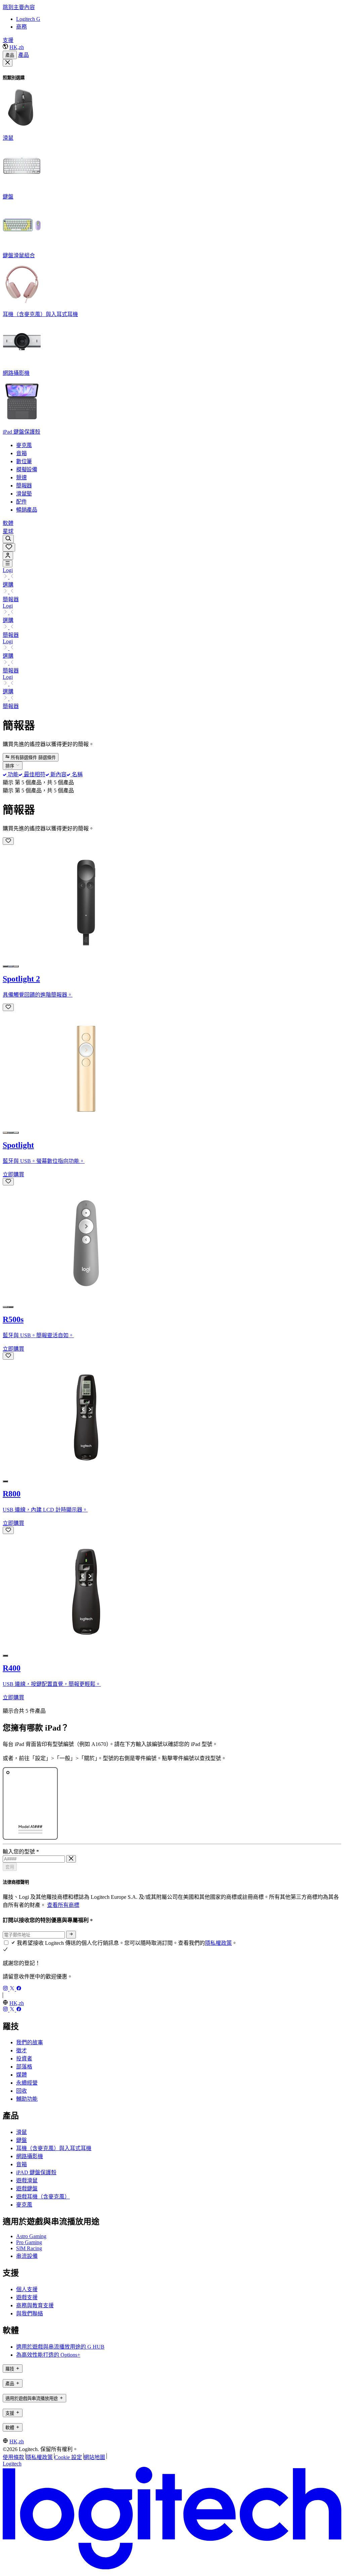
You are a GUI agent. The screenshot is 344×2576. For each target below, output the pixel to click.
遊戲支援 (27, 2297)
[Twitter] (13, 1989)
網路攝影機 (30, 2156)
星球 (8, 531)
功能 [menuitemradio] (12, 774)
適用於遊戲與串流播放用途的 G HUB (60, 2347)
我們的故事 (30, 2042)
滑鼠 (21, 2132)
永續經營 (27, 2083)
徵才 (21, 2050)
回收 (21, 2091)
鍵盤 (21, 2140)
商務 (21, 27)
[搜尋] (8, 539)
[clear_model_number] (71, 1859)
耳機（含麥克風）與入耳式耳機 (54, 2148)
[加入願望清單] (8, 841)
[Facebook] (19, 1989)
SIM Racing (29, 2248)
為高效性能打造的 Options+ (48, 2355)
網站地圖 (94, 2457)
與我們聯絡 (30, 2313)
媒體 (21, 2075)
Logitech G (28, 19)
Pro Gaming (29, 2242)
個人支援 (27, 2289)
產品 (10, 55)
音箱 (21, 2164)
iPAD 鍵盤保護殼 (36, 2172)
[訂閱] (71, 1934)
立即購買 (13, 1174)
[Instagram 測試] (6, 1989)
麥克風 (24, 2205)
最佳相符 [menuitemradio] (34, 774)
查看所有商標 (63, 1905)
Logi (8, 570)
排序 (10, 766)
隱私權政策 (218, 1943)
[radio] (5, 966)
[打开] (8, 564)
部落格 (24, 2067)
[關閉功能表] (8, 63)
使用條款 (13, 2457)
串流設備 (27, 2256)
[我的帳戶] (8, 556)
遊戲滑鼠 (27, 2180)
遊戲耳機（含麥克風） (43, 2197)
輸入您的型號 (21, 1852)
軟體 (8, 523)
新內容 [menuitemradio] (58, 774)
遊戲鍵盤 (27, 2189)
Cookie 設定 (68, 2457)
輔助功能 (27, 2099)
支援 (8, 40)
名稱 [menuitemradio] (76, 774)
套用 (10, 1867)
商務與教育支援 (35, 2305)
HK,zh (17, 47)
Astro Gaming (31, 2236)
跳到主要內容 (19, 7)
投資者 (24, 2059)
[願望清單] (9, 547)
